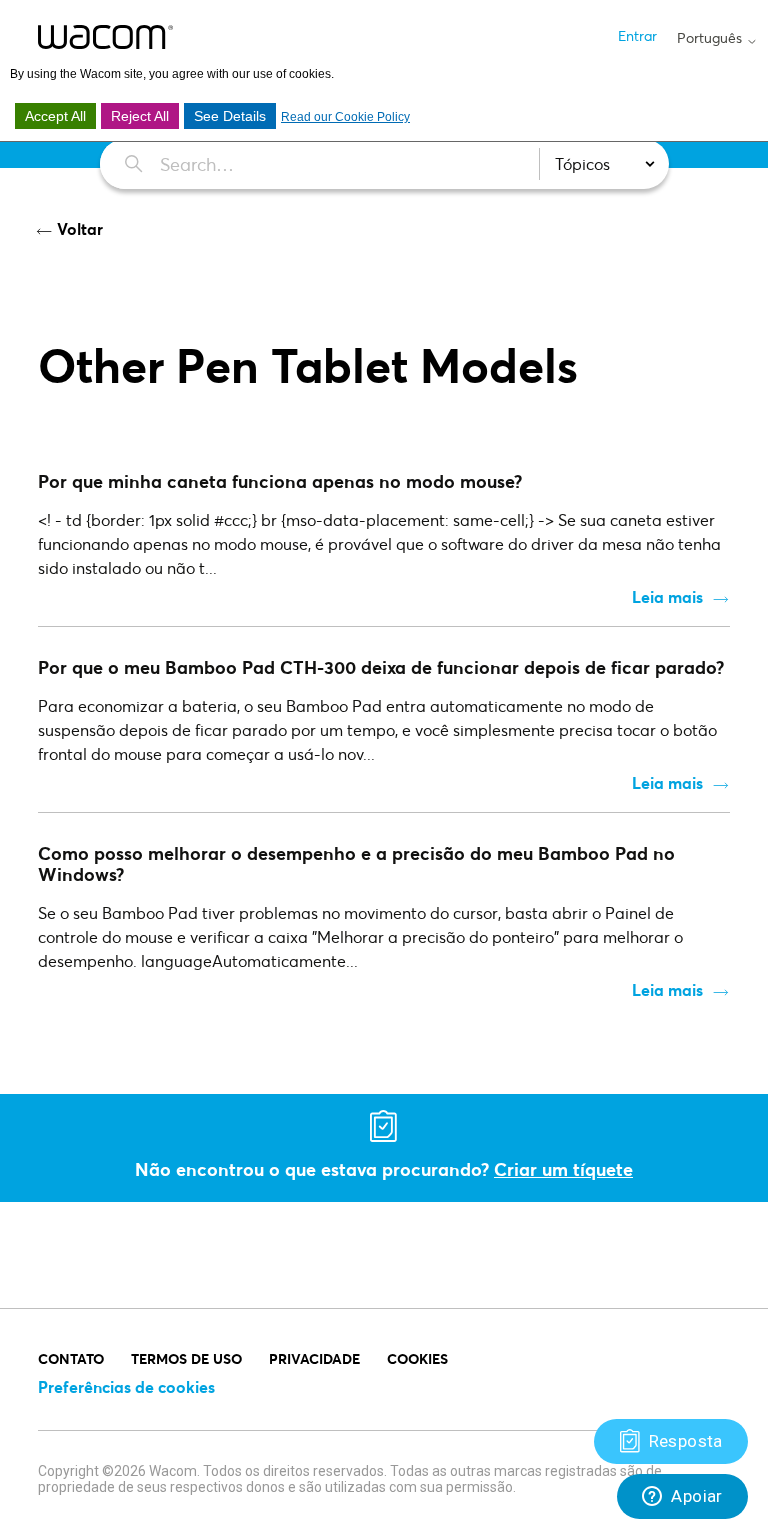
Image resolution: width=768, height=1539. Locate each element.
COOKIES (417, 1358)
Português (711, 38)
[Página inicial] (105, 37)
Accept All (55, 116)
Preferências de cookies (126, 1386)
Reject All (140, 116)
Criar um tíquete (563, 1169)
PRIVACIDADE (314, 1358)
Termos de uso (186, 1358)
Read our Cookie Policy (345, 117)
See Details (230, 116)
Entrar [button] (637, 35)
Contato (71, 1358)
